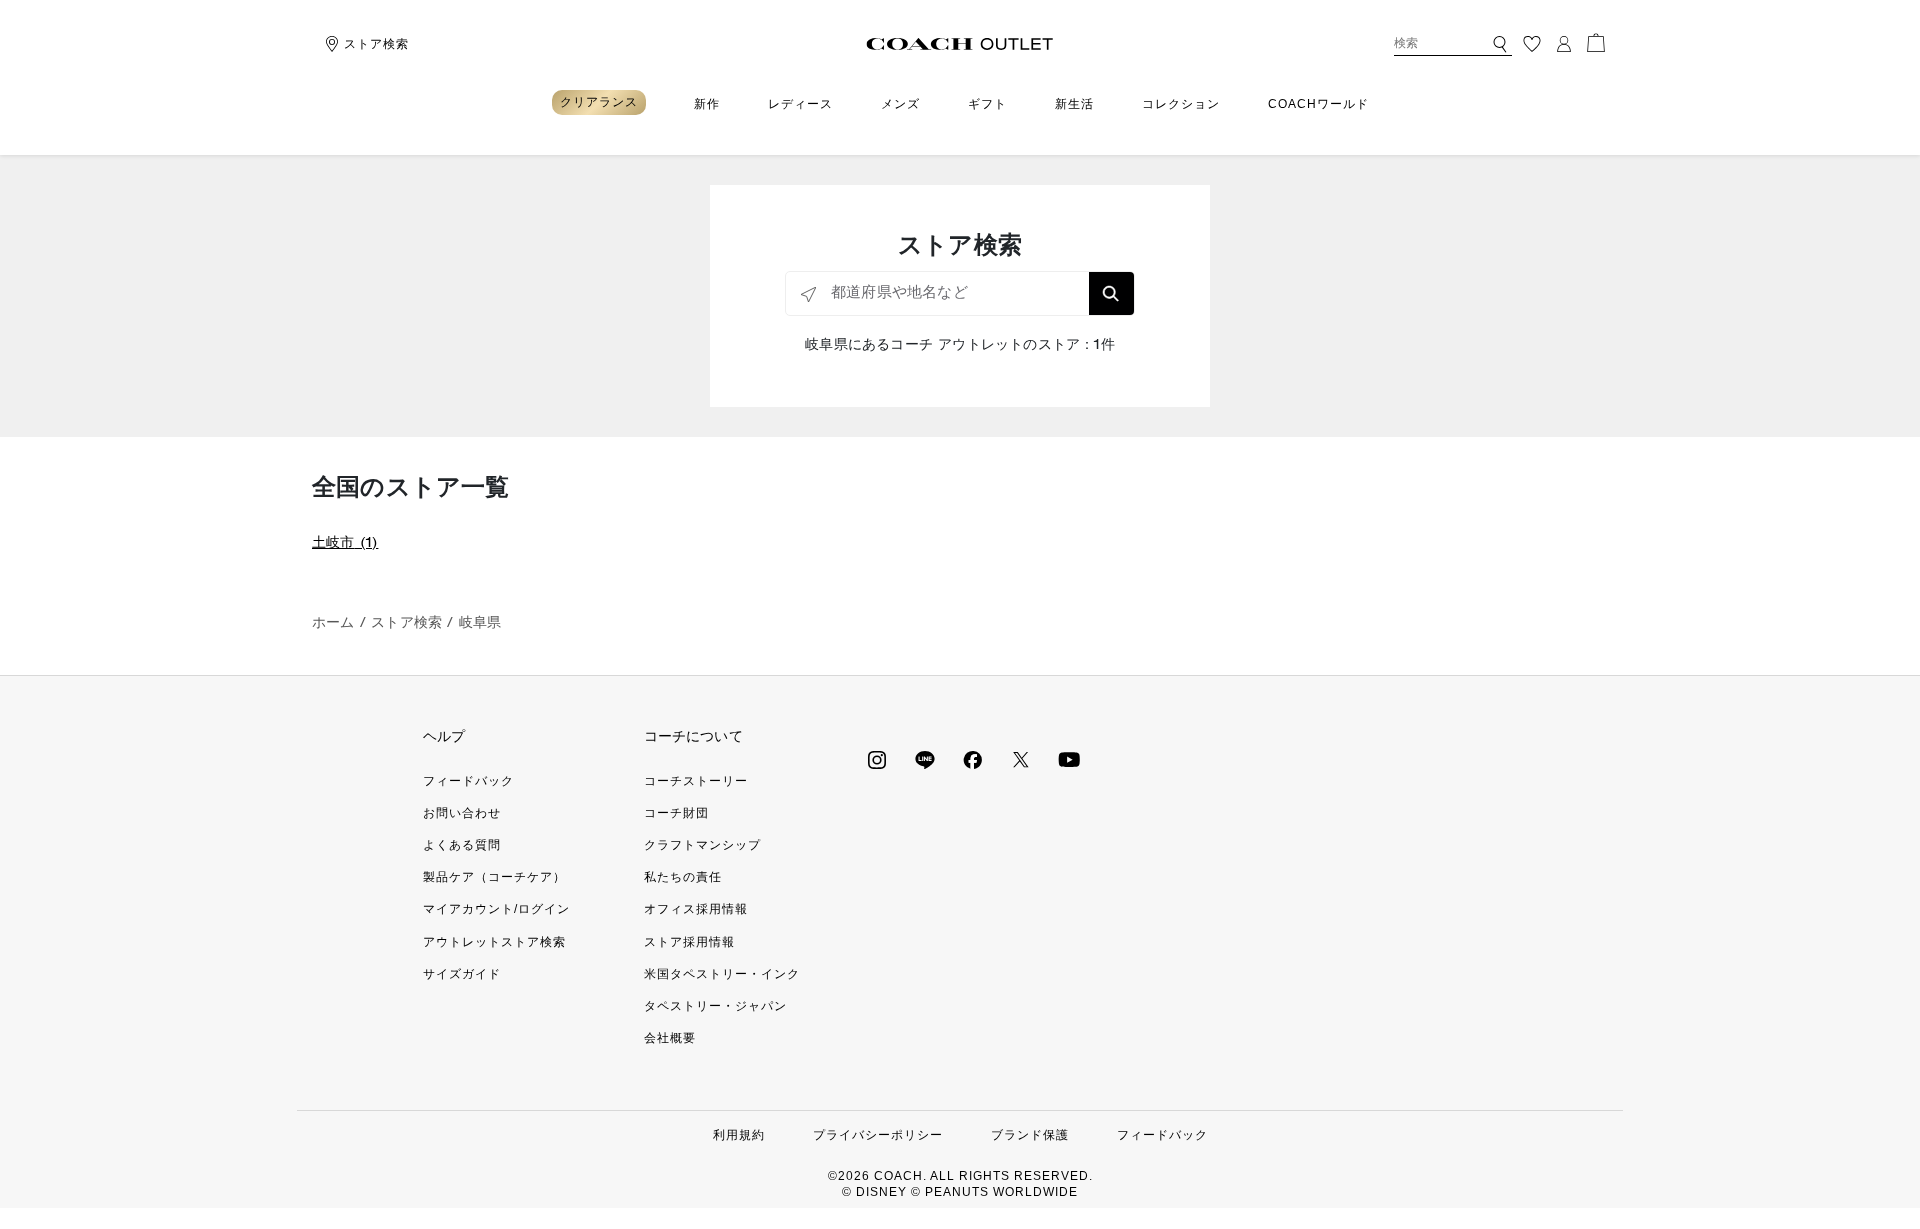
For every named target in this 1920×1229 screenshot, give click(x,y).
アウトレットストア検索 (494, 942)
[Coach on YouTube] (1069, 759)
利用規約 (739, 1135)
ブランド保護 (1030, 1135)
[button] (1500, 44)
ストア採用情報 (689, 942)
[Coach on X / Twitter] (1021, 759)
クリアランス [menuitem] (599, 102)
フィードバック (468, 781)
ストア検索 (376, 44)
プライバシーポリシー (878, 1135)
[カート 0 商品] (1596, 43)
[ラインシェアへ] (925, 759)
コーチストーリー (696, 781)
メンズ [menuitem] (900, 104)
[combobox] (1453, 44)
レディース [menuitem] (800, 104)
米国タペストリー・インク (722, 974)
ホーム (333, 624)
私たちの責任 (683, 877)
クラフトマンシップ (702, 845)
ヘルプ (444, 736)
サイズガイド (462, 974)
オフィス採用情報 (696, 909)
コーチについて (693, 736)
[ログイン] (1564, 44)
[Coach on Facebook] (973, 759)
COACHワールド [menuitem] (1318, 104)
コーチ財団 (676, 813)
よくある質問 (462, 845)
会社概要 (670, 1038)
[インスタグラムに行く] (877, 759)
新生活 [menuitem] (1074, 104)
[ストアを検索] (1111, 293)
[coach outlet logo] (960, 44)
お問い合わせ (462, 813)
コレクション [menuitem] (1181, 104)
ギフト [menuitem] (987, 104)
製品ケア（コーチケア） (494, 877)
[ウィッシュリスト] (1532, 44)
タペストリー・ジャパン (715, 1006)
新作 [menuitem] (707, 104)
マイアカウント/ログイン (496, 909)
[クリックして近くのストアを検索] (808, 294)
